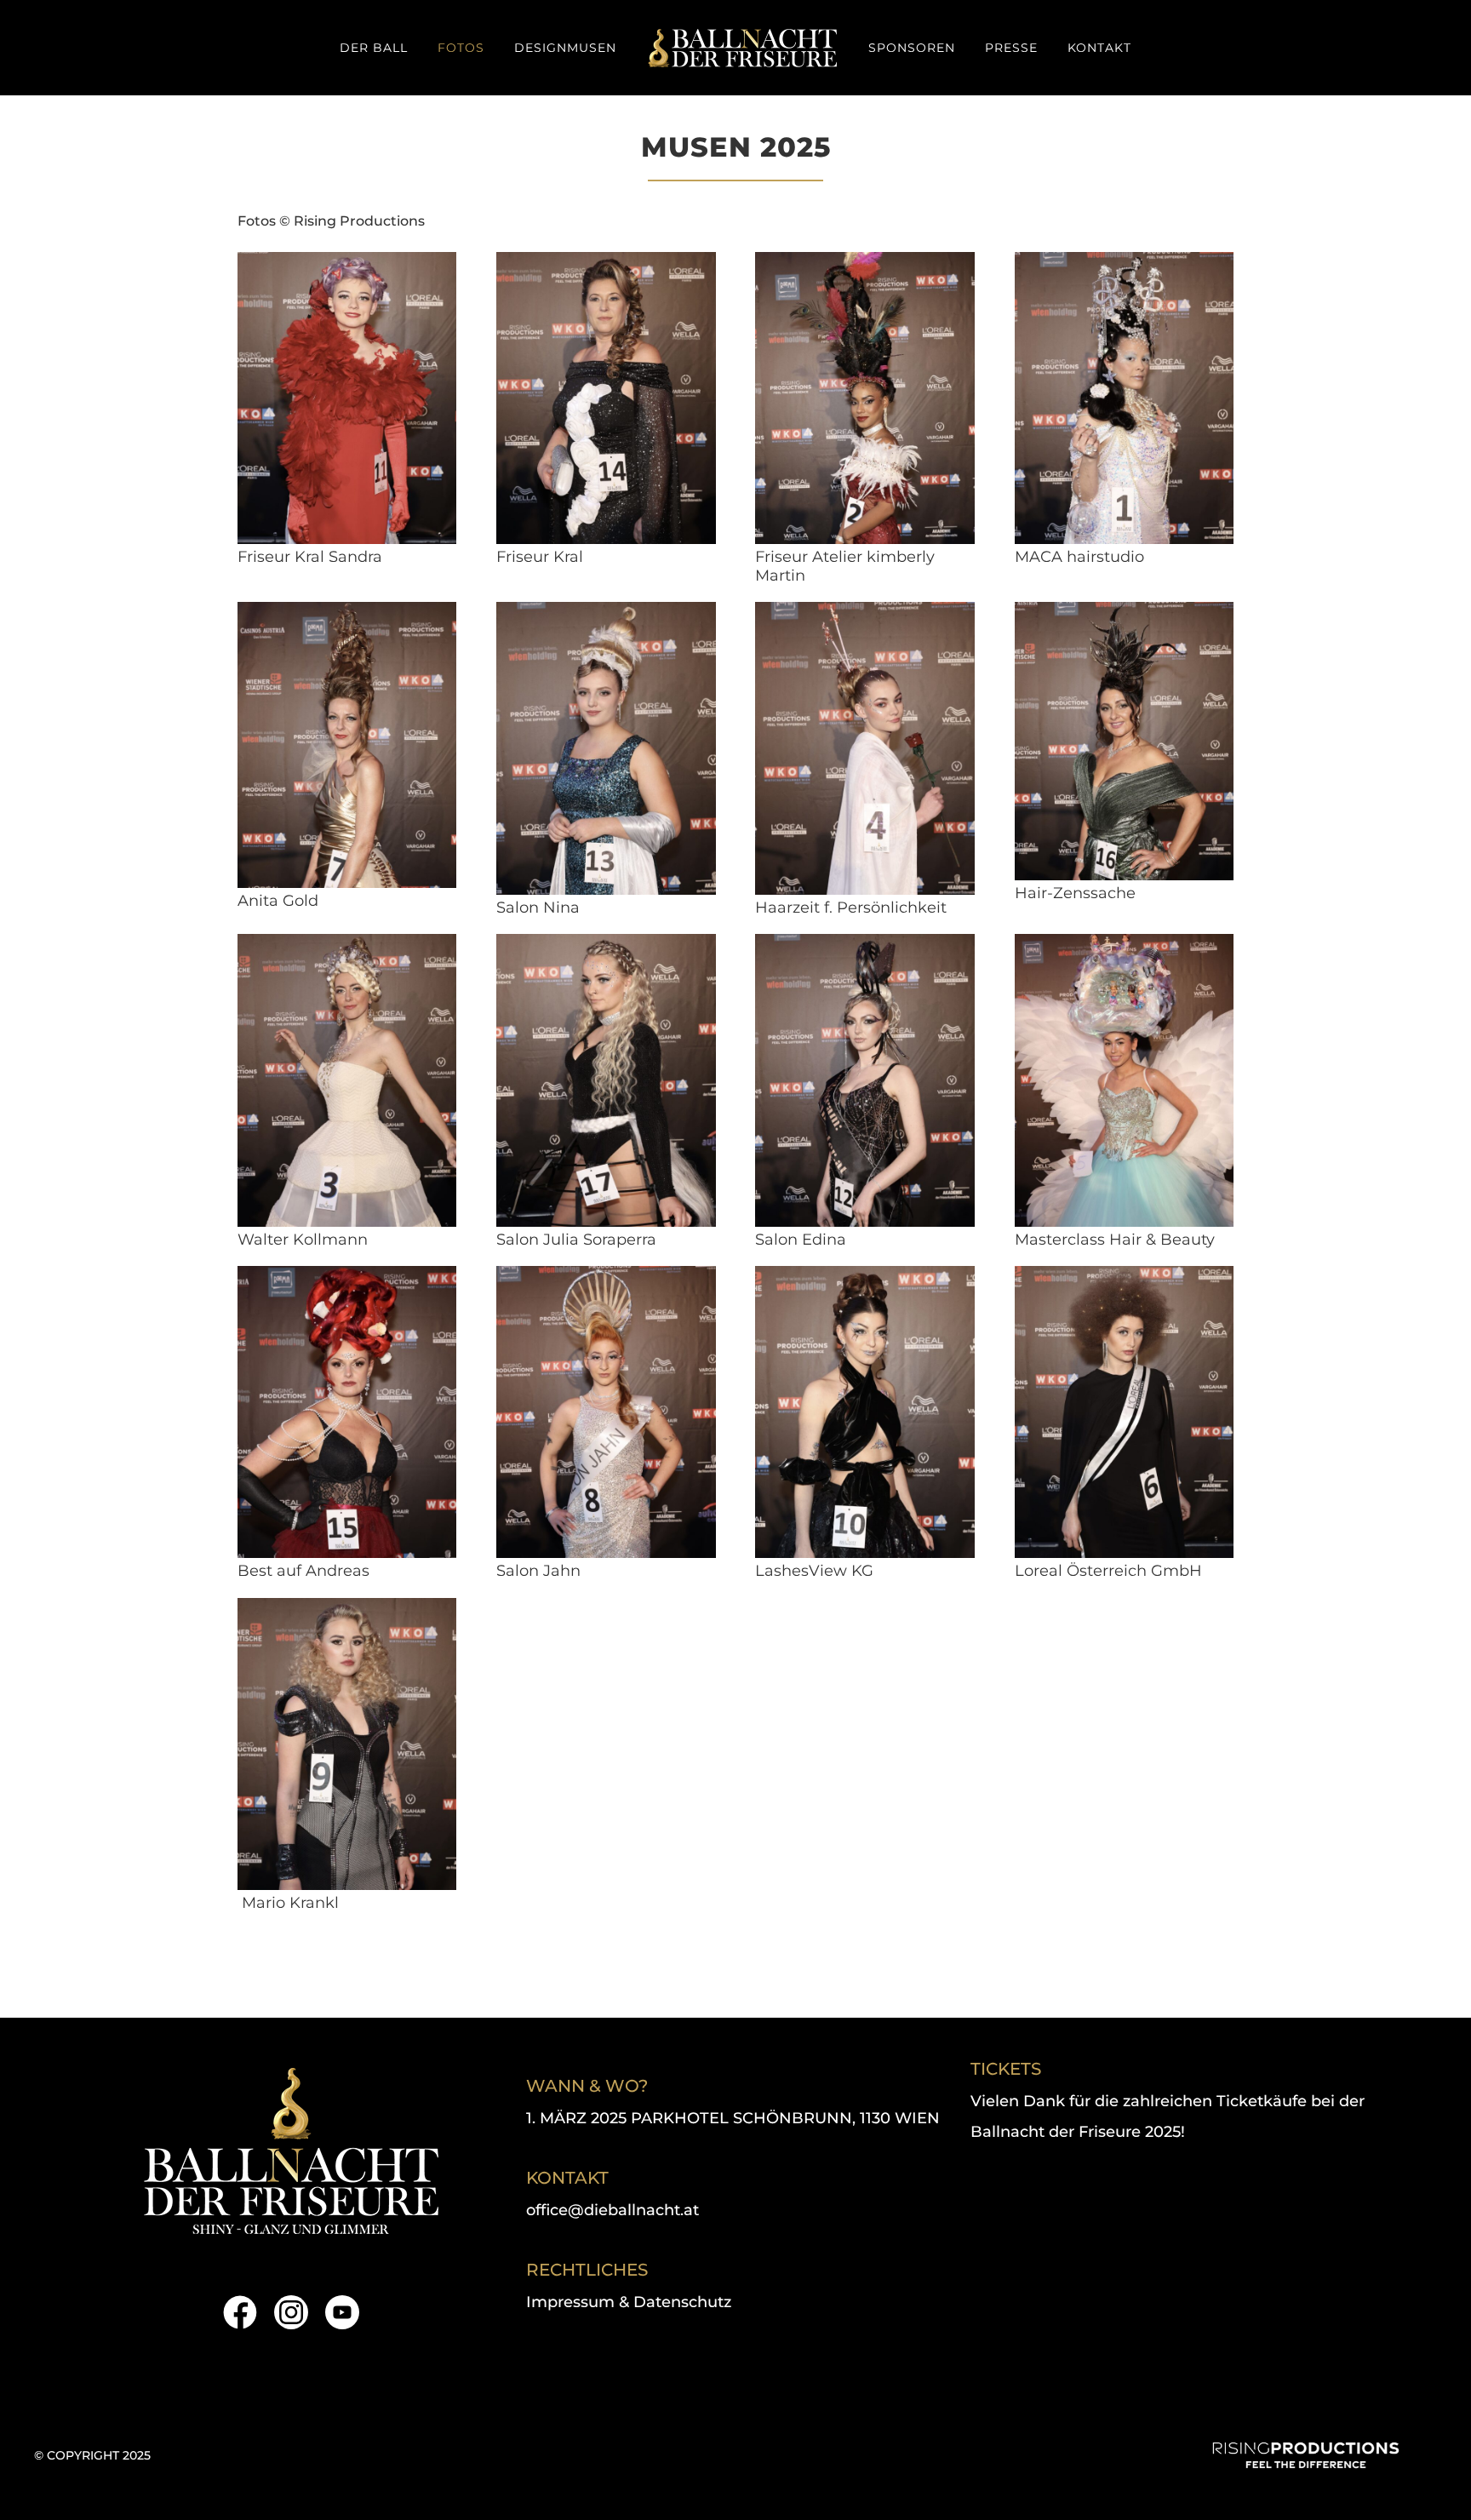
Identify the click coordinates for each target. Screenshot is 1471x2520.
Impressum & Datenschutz (629, 2302)
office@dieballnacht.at (612, 2210)
